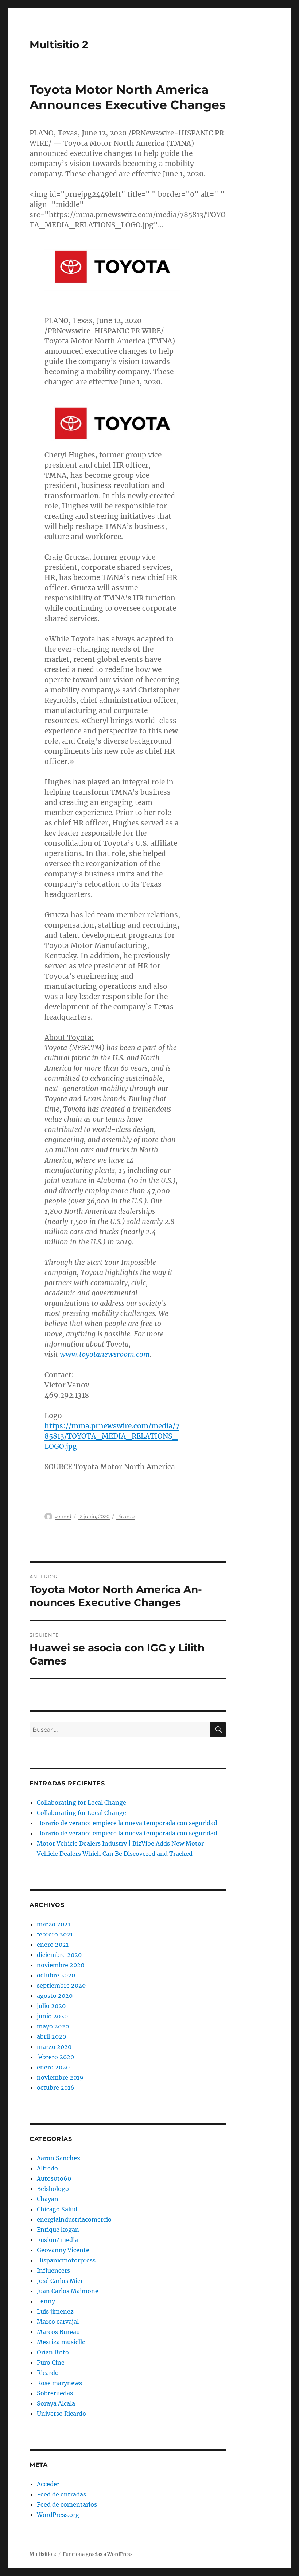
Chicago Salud (57, 2209)
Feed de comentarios (67, 2504)
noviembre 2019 (60, 2077)
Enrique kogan (58, 2230)
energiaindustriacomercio (74, 2219)
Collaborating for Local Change (81, 1803)
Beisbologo (53, 2189)
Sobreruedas (55, 2393)
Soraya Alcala (56, 2403)
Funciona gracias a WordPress (98, 2554)
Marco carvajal (58, 2322)
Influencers (53, 2270)
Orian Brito (53, 2352)
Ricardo (125, 1516)
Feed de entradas (61, 2494)
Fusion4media (57, 2240)
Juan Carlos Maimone (68, 2291)
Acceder (48, 2484)
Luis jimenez (55, 2311)
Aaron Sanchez (59, 2158)
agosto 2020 (55, 1996)
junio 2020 (52, 2016)
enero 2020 (53, 2067)
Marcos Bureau (58, 2332)
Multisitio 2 (59, 45)
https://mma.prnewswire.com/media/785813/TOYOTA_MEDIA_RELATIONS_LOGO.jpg (112, 1436)
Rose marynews (59, 2383)
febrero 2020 (55, 2057)
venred (63, 1516)
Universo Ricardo (61, 2414)
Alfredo (47, 2168)
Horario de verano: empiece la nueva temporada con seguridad (127, 1823)
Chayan (48, 2199)
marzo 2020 (54, 2047)
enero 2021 (53, 1945)
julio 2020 (51, 2006)
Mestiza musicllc (61, 2342)
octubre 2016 (56, 2088)
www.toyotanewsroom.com (105, 1354)
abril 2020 (51, 2036)
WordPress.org (58, 2515)
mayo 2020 (53, 2026)
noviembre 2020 (61, 1965)
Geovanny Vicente (63, 2250)
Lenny (46, 2301)
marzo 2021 (54, 1924)
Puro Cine (51, 2362)
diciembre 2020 (59, 1955)
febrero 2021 (55, 1934)
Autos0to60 (54, 2178)
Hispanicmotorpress (66, 2260)
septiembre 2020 (61, 1985)
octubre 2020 (56, 1975)
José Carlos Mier (60, 2281)
